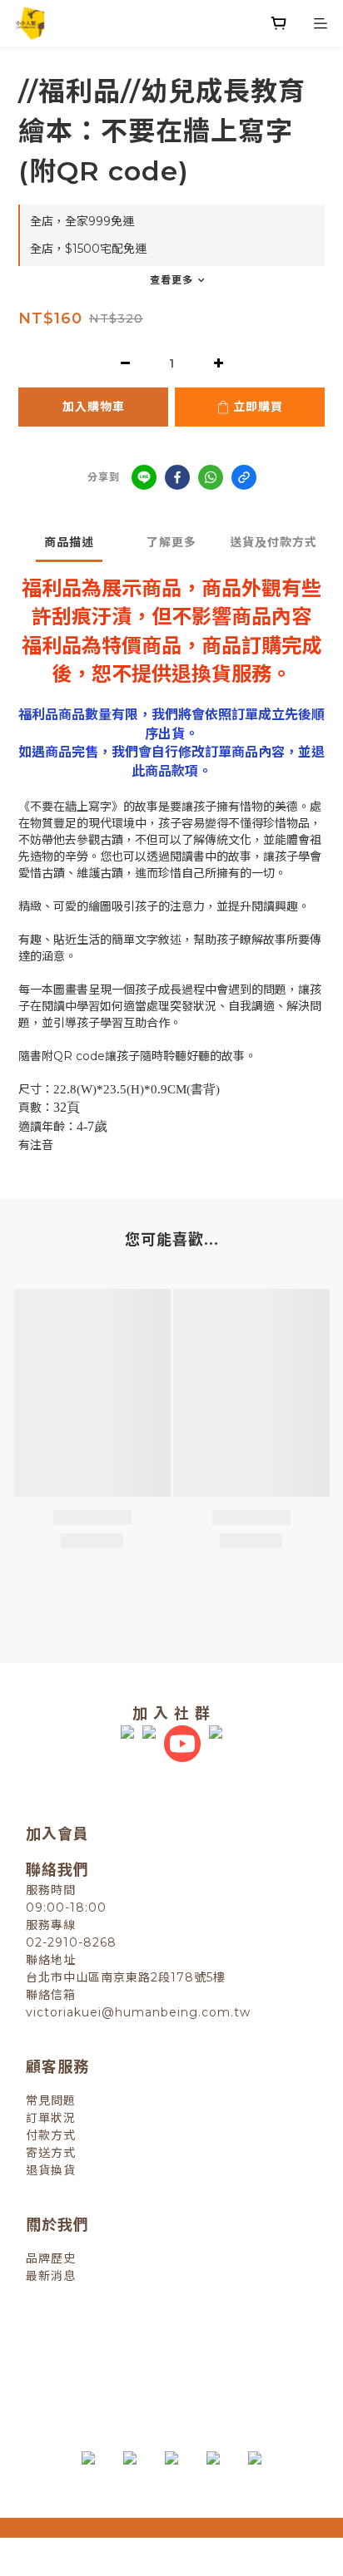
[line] (144, 477)
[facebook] (177, 477)
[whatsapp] (211, 477)
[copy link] (244, 477)
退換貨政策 (100, 2349)
